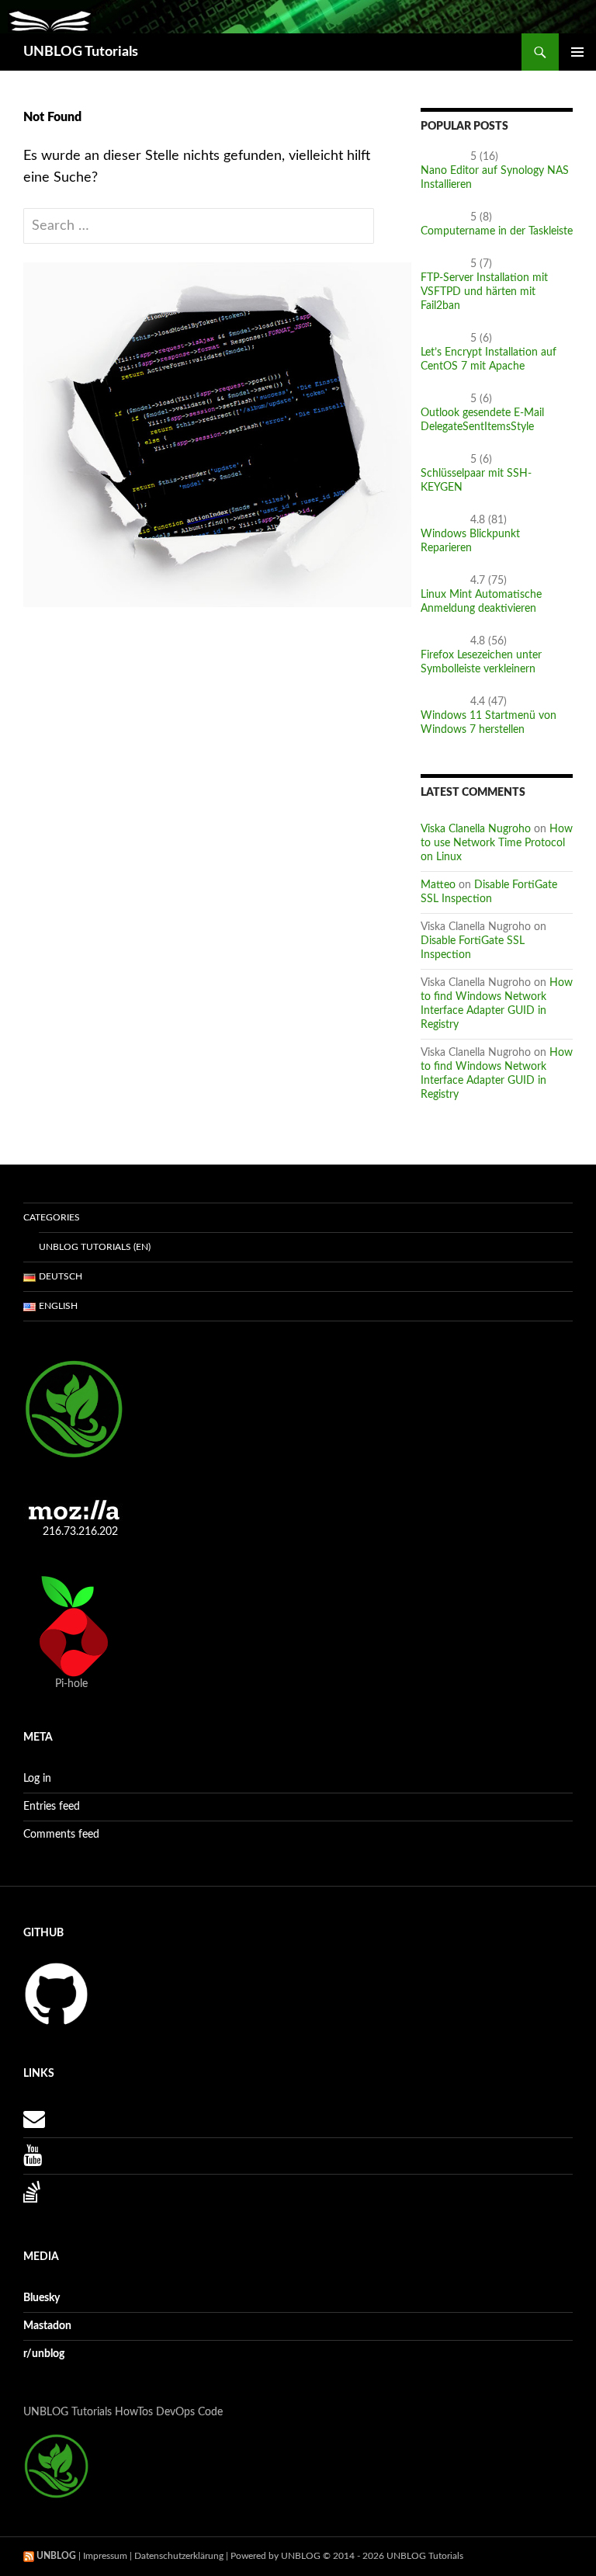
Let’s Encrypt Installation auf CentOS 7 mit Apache (489, 359)
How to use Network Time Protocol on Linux (497, 843)
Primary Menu (577, 52)
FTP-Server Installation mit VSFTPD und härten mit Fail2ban (484, 292)
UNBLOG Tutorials (81, 52)
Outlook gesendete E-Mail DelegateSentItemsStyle (482, 420)
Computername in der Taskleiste (497, 231)
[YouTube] (33, 2160)
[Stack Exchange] (32, 2196)
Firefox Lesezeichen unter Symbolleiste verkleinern (481, 662)
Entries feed (52, 1807)
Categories (52, 1217)
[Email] (34, 2123)
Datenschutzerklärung (179, 2556)
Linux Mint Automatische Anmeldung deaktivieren (481, 602)
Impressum (105, 2556)
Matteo (438, 885)
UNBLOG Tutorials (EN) (95, 1247)
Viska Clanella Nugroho (476, 829)
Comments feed (61, 1835)
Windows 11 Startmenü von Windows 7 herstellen (489, 723)
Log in (37, 1779)
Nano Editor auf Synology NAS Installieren (495, 178)
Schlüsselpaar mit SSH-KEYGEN (476, 481)
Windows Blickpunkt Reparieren (470, 541)
